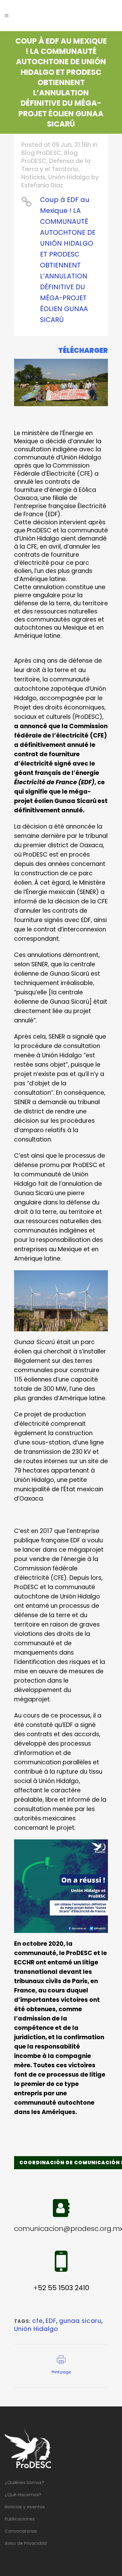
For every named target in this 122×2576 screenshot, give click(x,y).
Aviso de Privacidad (26, 2543)
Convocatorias (21, 2531)
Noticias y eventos (25, 2507)
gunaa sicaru (80, 2321)
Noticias (33, 177)
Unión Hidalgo (69, 177)
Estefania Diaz (42, 185)
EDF (51, 2321)
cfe (38, 2321)
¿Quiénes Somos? (24, 2482)
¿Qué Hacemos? (23, 2495)
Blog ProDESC (41, 153)
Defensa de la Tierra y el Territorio (56, 165)
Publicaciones (20, 2519)
